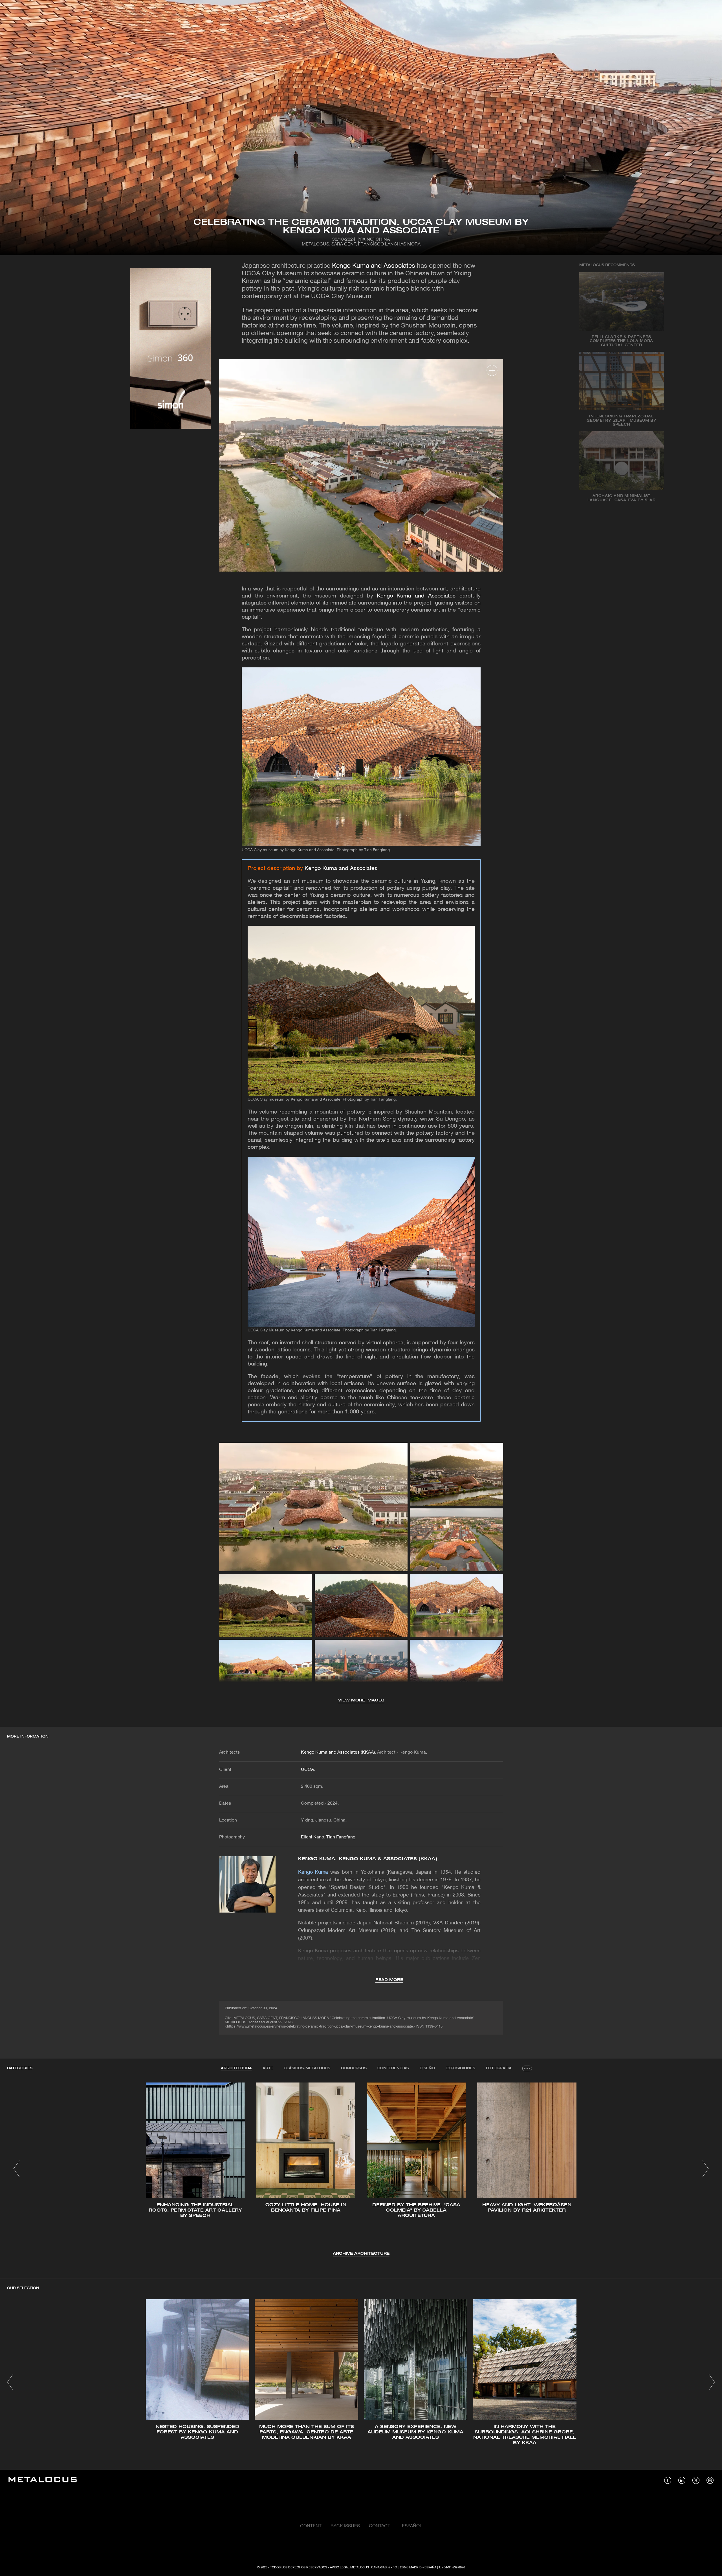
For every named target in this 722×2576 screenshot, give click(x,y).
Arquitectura (236, 2068)
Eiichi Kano (312, 1837)
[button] (16, 2169)
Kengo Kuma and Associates (374, 266)
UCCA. (308, 1770)
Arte (268, 2068)
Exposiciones (460, 2068)
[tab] (236, 2068)
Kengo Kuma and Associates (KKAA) (338, 1752)
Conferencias (393, 2068)
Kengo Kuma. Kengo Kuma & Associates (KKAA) (368, 1859)
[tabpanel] (361, 2170)
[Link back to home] (43, 2480)
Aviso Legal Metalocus (349, 2568)
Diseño (427, 2068)
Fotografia (499, 2068)
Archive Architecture (361, 2254)
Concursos (354, 2068)
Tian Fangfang (341, 1837)
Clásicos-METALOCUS (307, 2068)
